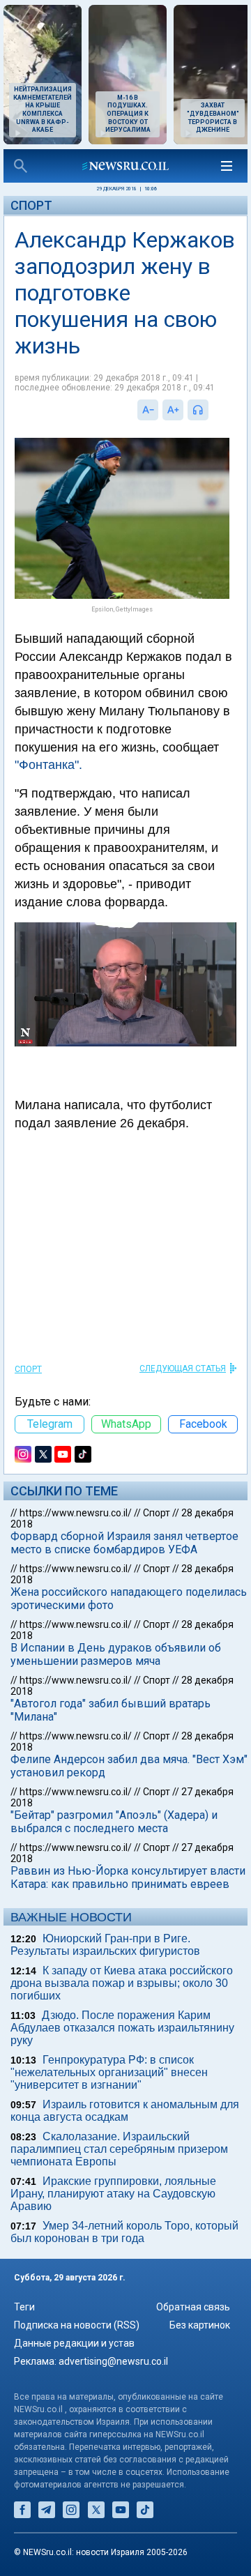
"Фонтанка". (48, 765)
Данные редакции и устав (74, 2343)
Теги (24, 2307)
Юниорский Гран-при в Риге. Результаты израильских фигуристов (105, 1945)
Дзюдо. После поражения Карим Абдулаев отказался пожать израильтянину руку (122, 2028)
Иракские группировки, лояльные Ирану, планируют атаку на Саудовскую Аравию (113, 2194)
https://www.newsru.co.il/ (76, 1513)
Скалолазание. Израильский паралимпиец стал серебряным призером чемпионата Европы (119, 2149)
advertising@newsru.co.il (113, 2361)
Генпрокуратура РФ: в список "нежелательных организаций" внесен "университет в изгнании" (109, 2072)
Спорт (31, 205)
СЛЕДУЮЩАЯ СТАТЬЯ (183, 1369)
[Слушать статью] (212, 410)
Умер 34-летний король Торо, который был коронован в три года (124, 2232)
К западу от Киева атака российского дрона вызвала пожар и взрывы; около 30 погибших (122, 1983)
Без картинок (200, 2325)
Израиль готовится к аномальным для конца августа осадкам (125, 2111)
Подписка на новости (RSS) (77, 2325)
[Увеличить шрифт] (173, 410)
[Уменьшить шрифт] (148, 410)
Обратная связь (193, 2307)
